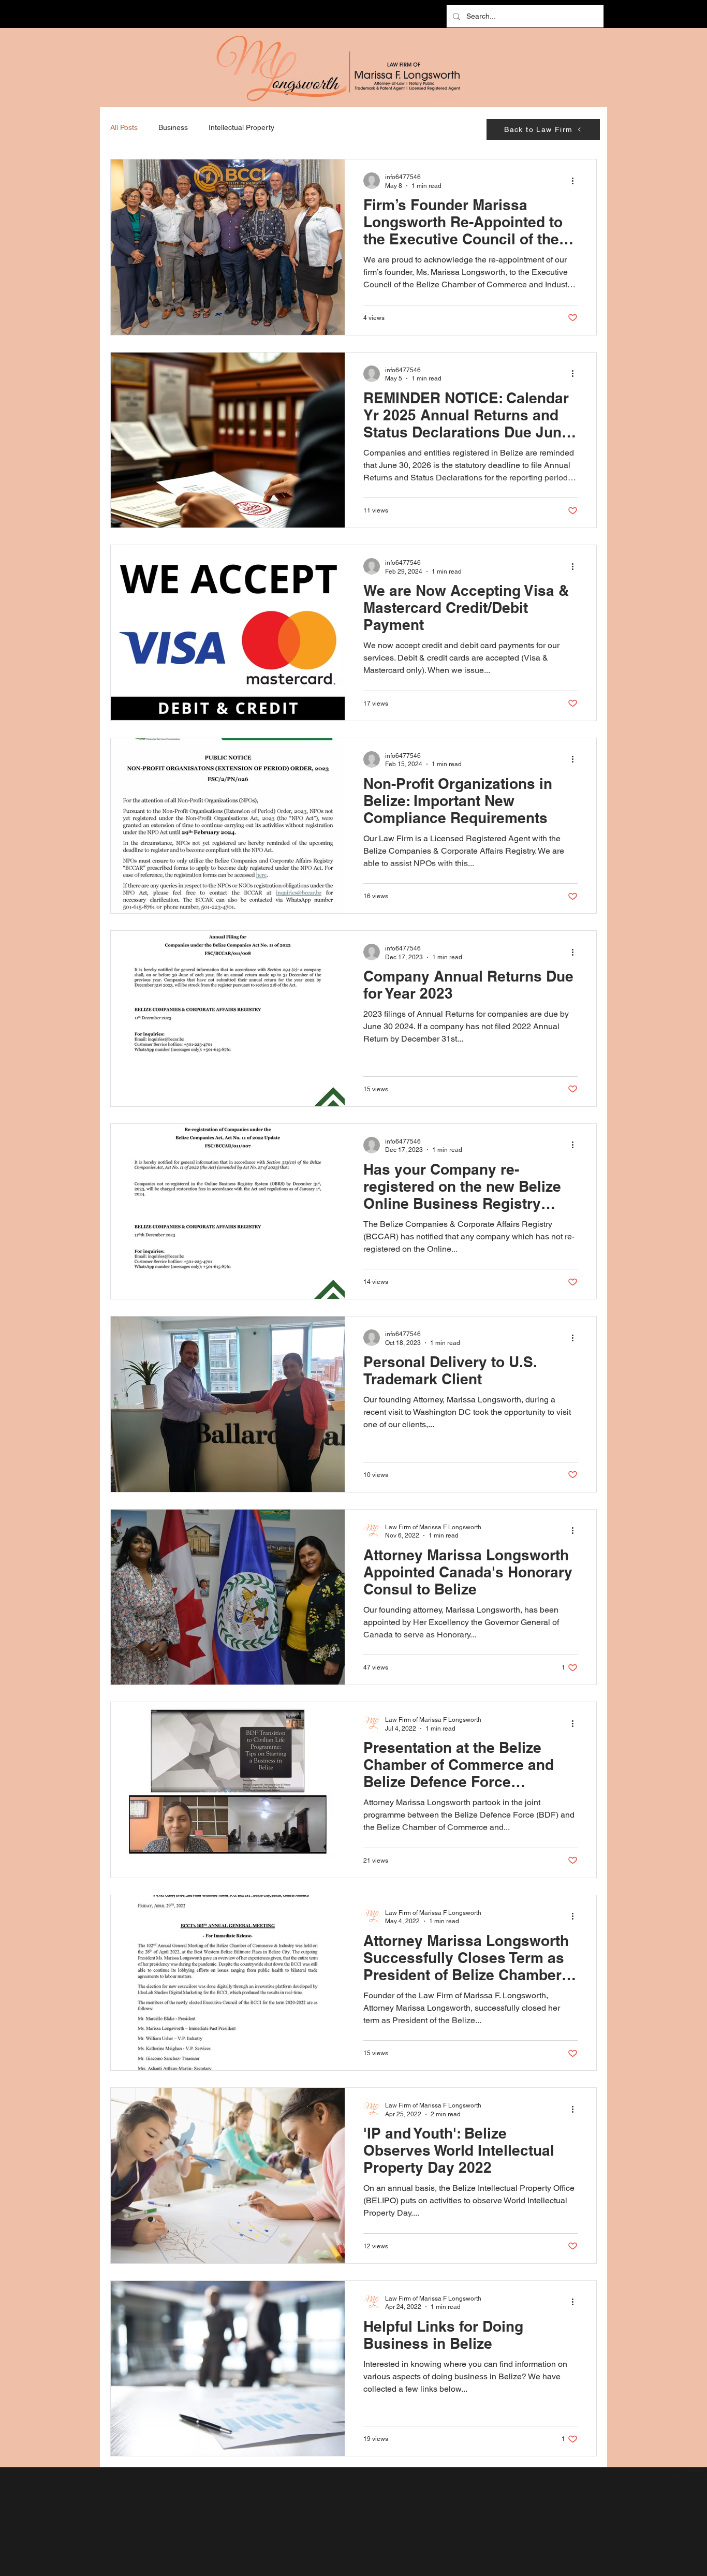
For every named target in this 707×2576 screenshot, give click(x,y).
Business (173, 127)
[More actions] (576, 181)
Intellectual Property (241, 127)
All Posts (124, 127)
